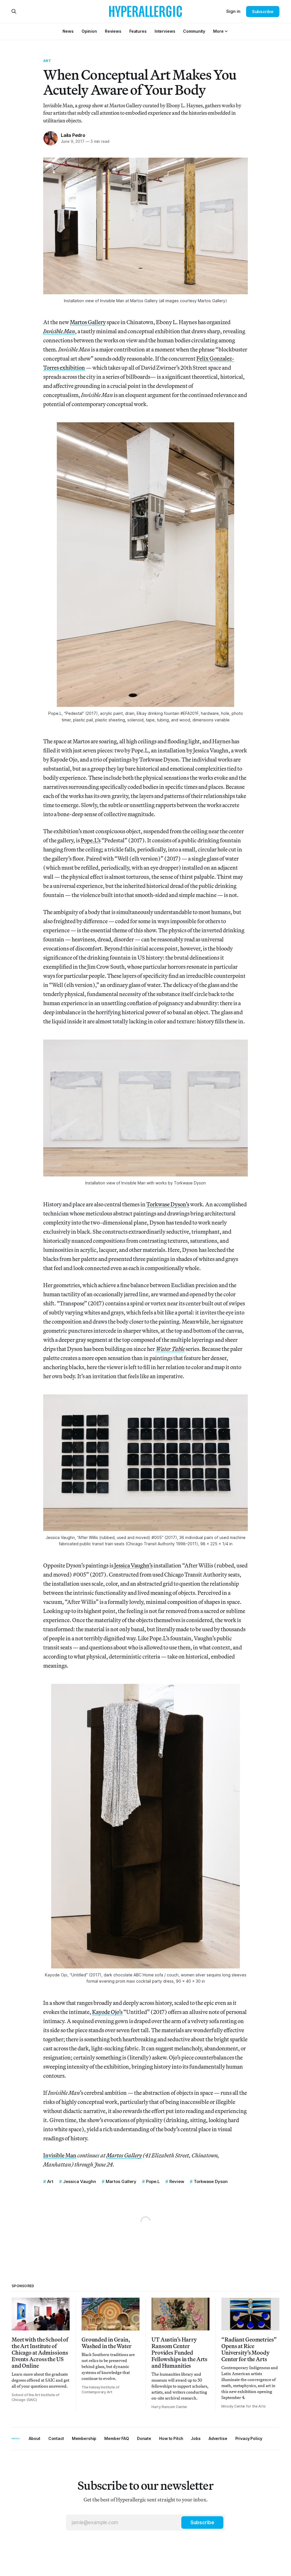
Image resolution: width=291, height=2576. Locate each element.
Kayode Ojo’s (107, 2012)
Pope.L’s (91, 840)
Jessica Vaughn (80, 2181)
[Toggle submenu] (226, 31)
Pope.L (153, 2181)
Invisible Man (60, 2155)
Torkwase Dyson (211, 2181)
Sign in (233, 11)
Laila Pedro (73, 135)
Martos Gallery (88, 322)
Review (177, 2181)
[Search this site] (14, 11)
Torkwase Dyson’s (168, 1204)
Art (47, 61)
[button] (218, 31)
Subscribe (263, 12)
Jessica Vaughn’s (133, 1565)
